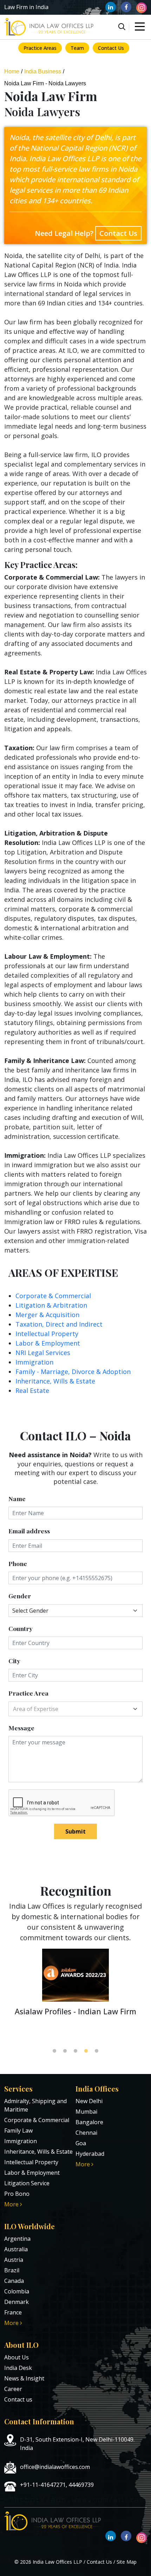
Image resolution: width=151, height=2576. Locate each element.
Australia (16, 2249)
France (13, 2312)
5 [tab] (97, 2051)
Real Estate (32, 1391)
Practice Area (28, 1693)
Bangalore (89, 2122)
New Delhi (89, 2101)
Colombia (17, 2291)
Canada (14, 2281)
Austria (14, 2260)
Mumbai (86, 2112)
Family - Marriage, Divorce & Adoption (73, 1372)
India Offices (97, 2089)
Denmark (17, 2302)
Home (12, 71)
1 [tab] (54, 2051)
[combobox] (75, 1709)
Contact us (18, 2399)
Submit (75, 1831)
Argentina (17, 2239)
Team (77, 48)
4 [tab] (86, 2051)
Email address (29, 1531)
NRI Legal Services (43, 1353)
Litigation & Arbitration (51, 1305)
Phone (18, 1563)
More (12, 2204)
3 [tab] (75, 2051)
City (14, 1661)
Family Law (18, 2131)
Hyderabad (90, 2154)
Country (21, 1628)
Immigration (34, 1362)
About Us (17, 2357)
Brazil (12, 2270)
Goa (81, 2143)
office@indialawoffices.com (55, 2467)
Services (18, 2089)
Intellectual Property (47, 1334)
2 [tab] (65, 2051)
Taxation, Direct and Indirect (59, 1324)
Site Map (127, 2562)
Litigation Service (27, 2183)
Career (13, 2389)
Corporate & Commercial (53, 1296)
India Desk (18, 2368)
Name (17, 1498)
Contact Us (111, 48)
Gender (20, 1596)
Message (21, 1728)
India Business (43, 71)
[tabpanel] (75, 1986)
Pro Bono (17, 2194)
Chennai (86, 2133)
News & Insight (24, 2378)
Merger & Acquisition (47, 1315)
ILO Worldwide (29, 2226)
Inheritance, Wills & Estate (55, 1381)
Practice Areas (40, 48)
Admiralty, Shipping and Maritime (35, 2105)
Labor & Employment (48, 1343)
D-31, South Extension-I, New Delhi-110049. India (77, 2444)
